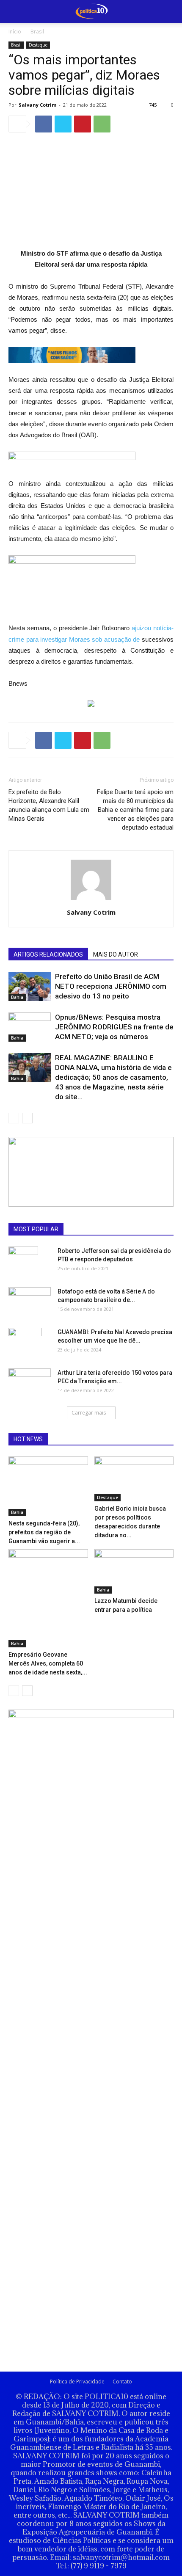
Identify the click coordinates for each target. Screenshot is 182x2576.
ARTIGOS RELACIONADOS (48, 954)
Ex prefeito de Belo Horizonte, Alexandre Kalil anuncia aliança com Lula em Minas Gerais (49, 805)
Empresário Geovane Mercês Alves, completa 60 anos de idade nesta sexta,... (48, 1663)
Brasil (37, 32)
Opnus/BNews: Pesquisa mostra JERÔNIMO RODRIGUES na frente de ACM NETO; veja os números (114, 1027)
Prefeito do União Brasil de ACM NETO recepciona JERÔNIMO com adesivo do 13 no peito (111, 986)
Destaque (38, 45)
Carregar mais (89, 1413)
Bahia (17, 997)
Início (15, 32)
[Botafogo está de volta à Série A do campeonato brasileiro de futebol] (30, 1299)
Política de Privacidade (77, 2382)
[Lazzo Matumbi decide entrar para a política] (134, 1571)
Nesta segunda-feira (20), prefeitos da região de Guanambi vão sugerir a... (44, 1532)
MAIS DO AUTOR (116, 954)
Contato (122, 2382)
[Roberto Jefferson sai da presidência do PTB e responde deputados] (23, 1261)
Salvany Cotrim (37, 105)
